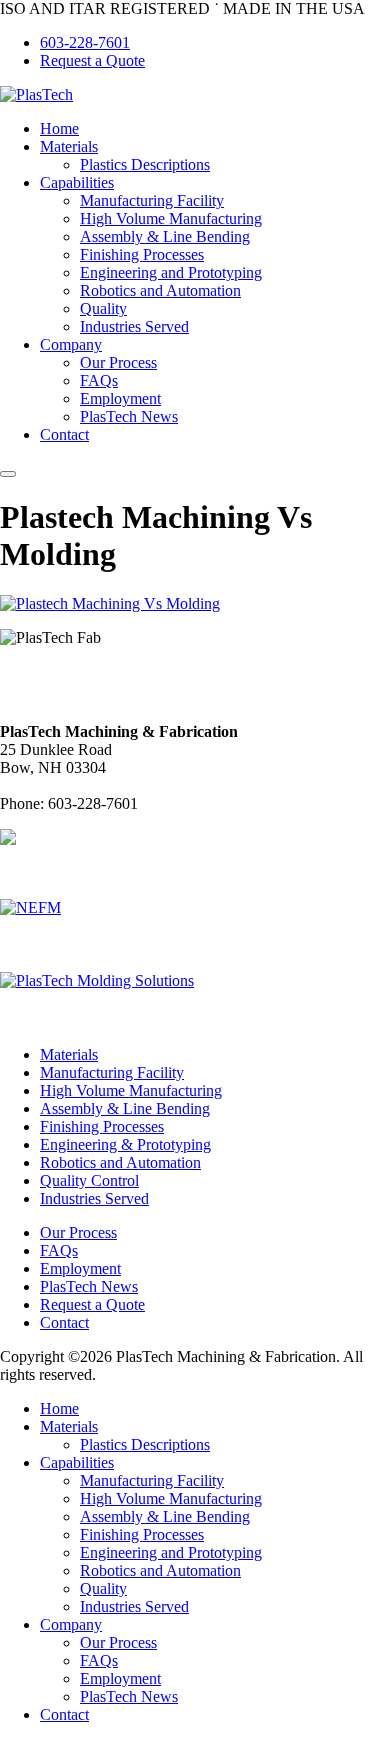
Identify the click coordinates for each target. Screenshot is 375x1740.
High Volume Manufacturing (171, 218)
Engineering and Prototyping (171, 272)
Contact (64, 434)
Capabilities (77, 182)
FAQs (99, 380)
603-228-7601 (85, 42)
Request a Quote (92, 60)
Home (59, 128)
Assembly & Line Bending (165, 236)
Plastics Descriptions (145, 164)
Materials (69, 146)
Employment (120, 398)
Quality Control (89, 1180)
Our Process (118, 362)
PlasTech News (129, 416)
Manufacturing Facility (152, 200)
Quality (103, 308)
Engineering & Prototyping (125, 1144)
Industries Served (134, 326)
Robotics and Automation (160, 290)
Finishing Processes (142, 254)
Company (71, 344)
